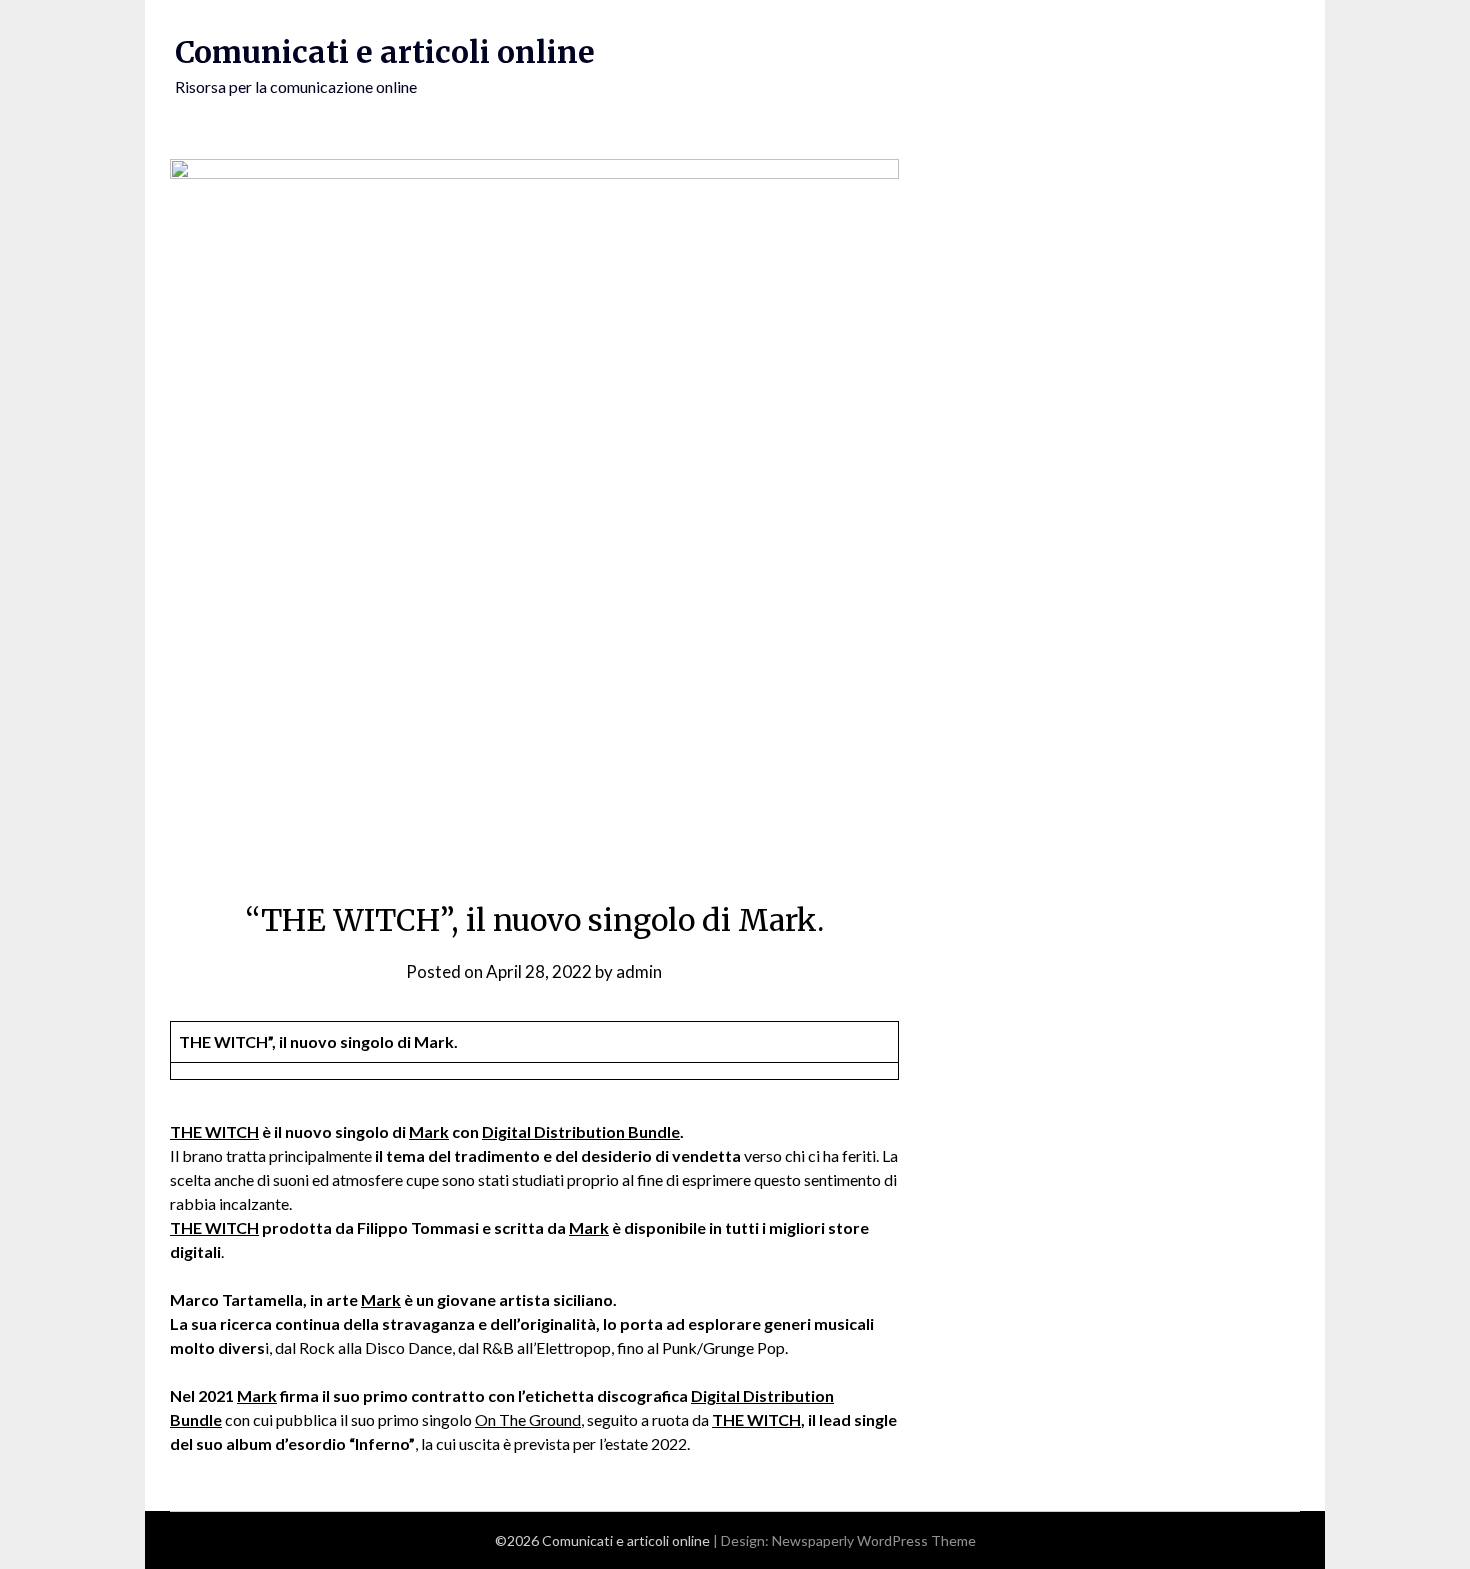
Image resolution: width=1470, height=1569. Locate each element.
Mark (429, 1131)
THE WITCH (214, 1131)
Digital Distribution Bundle (581, 1131)
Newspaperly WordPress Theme (874, 1540)
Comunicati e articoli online (385, 52)
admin (639, 971)
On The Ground (528, 1419)
